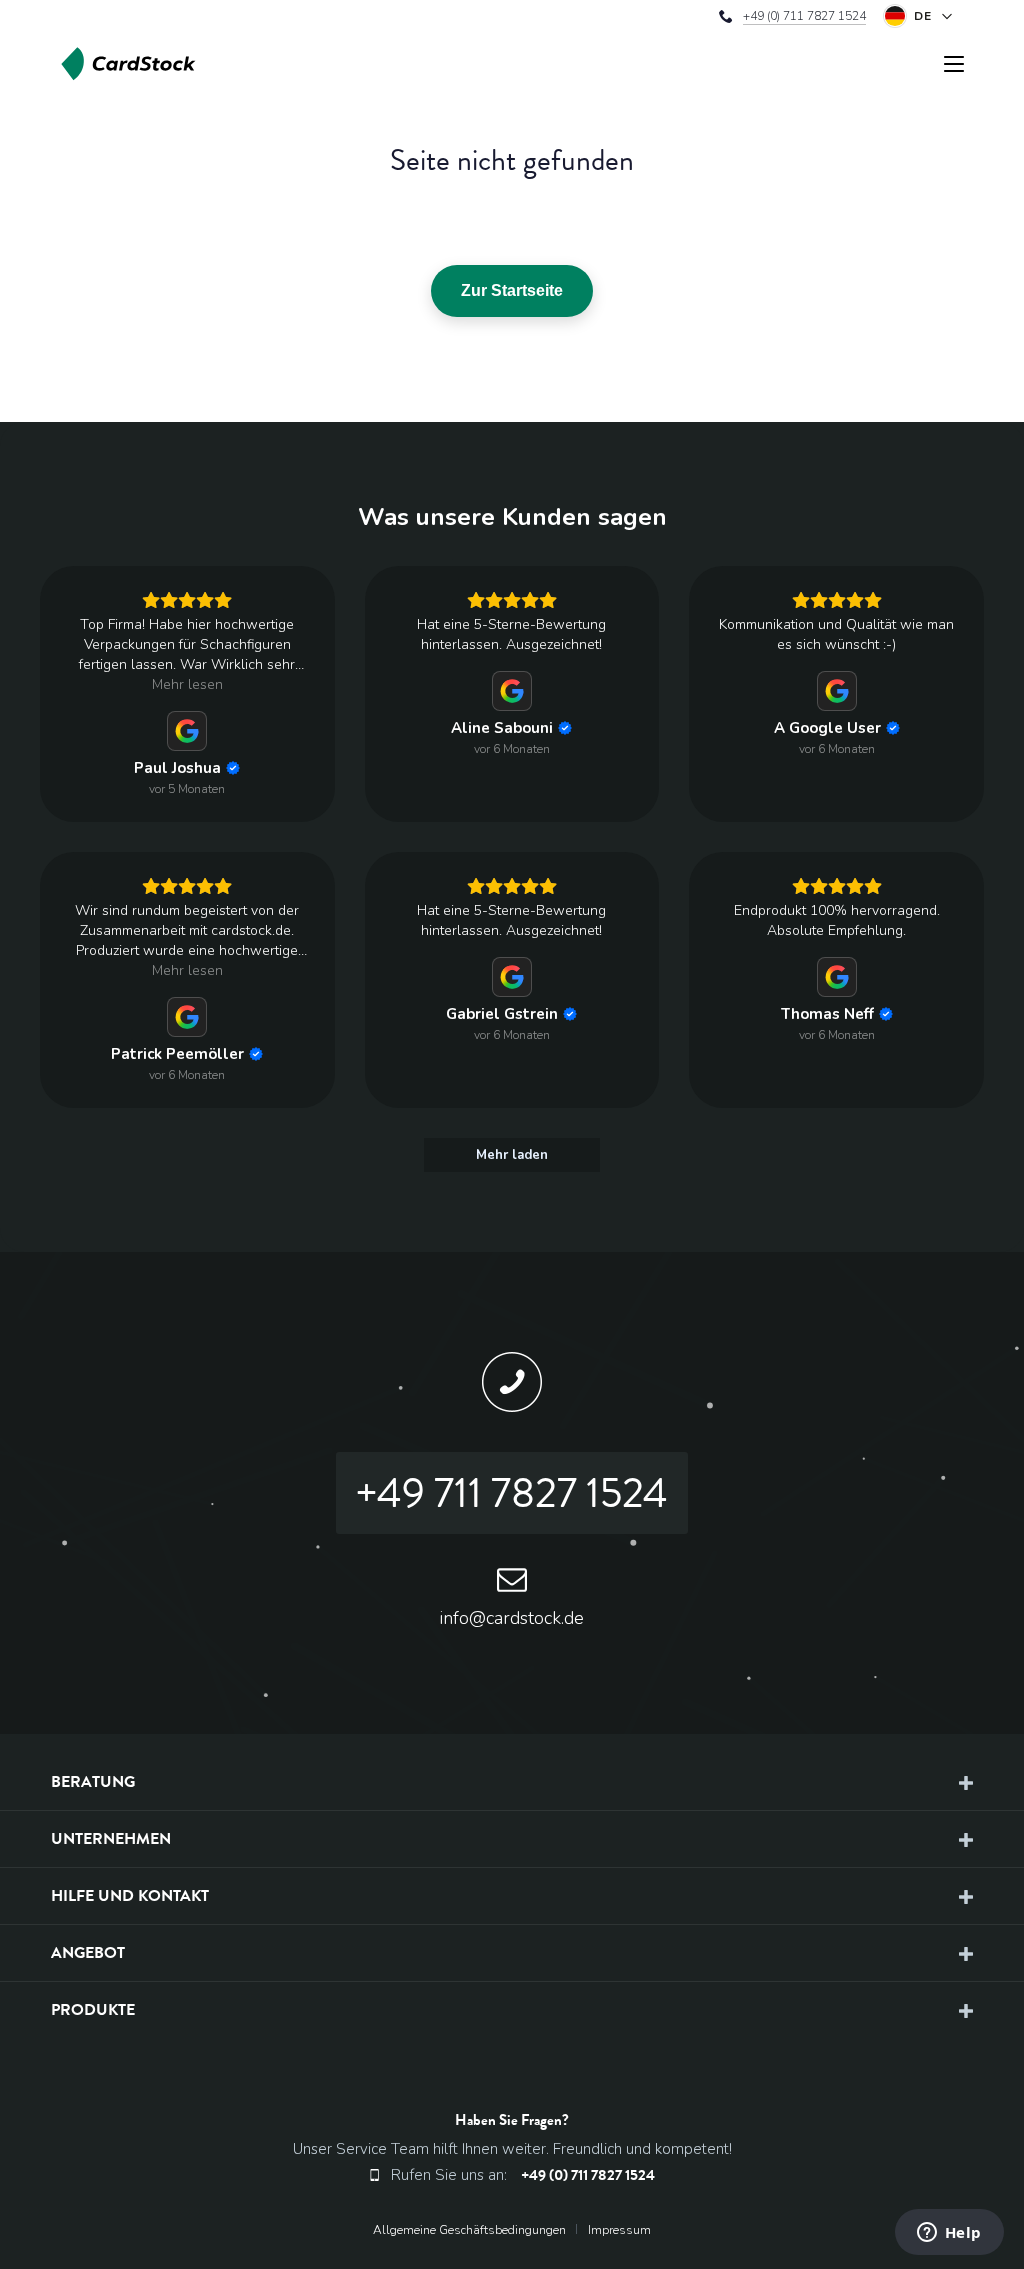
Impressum (619, 2230)
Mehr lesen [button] (187, 684)
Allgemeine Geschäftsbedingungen (469, 2230)
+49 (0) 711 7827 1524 (804, 16)
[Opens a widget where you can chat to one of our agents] (949, 2234)
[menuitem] (477, 2230)
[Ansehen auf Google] (187, 731)
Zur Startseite (512, 290)
